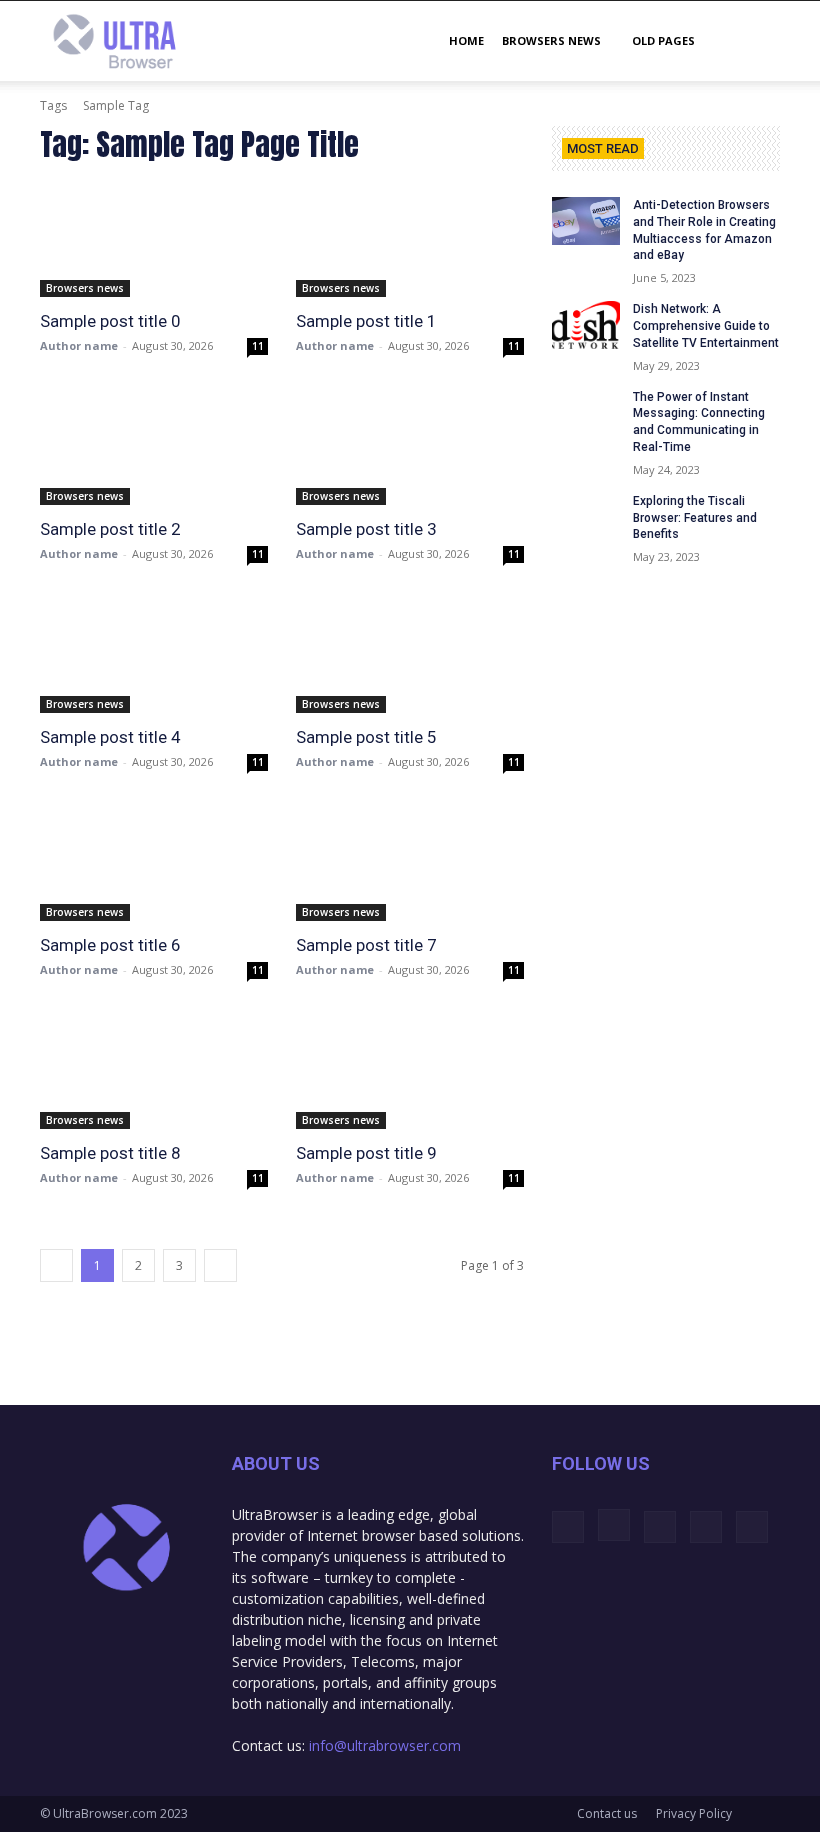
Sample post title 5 (366, 737)
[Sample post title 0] (154, 240)
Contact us (607, 1813)
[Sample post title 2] (154, 448)
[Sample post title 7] (410, 864)
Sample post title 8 (110, 1153)
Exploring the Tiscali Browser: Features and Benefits (695, 518)
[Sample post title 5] (410, 656)
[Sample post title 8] (154, 1072)
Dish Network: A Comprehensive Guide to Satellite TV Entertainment (706, 326)
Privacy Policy (694, 1813)
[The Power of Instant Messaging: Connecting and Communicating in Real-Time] (586, 413)
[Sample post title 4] (154, 656)
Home (466, 40)
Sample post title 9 (366, 1153)
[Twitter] (660, 1527)
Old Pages (663, 40)
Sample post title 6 (110, 945)
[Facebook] (568, 1527)
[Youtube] (752, 1527)
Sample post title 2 (110, 529)
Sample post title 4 (110, 737)
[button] (756, 41)
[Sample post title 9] (410, 1072)
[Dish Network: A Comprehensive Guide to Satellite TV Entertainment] (586, 325)
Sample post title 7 (366, 945)
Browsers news (551, 40)
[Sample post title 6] (154, 864)
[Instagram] (614, 1525)
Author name (79, 345)
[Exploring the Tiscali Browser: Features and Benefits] (586, 517)
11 (258, 346)
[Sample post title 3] (410, 448)
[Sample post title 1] (410, 240)
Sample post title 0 (110, 321)
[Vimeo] (706, 1527)
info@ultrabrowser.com (385, 1745)
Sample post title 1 (366, 321)
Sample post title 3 (366, 529)
